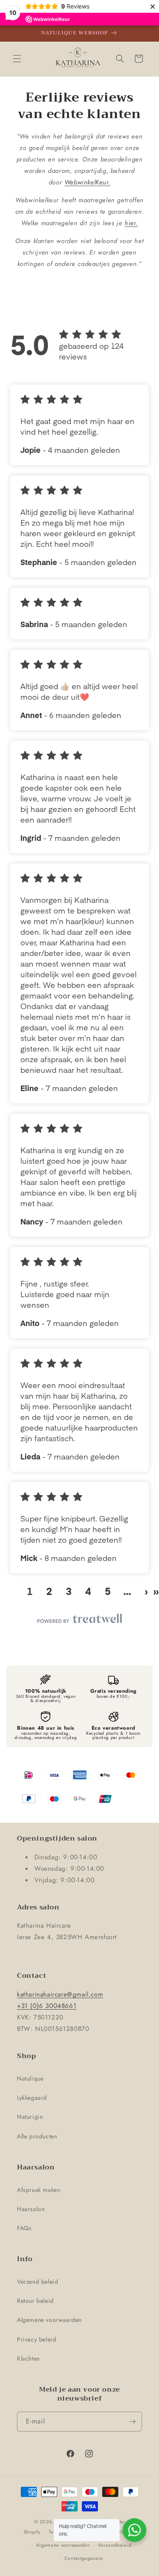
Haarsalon (31, 2209)
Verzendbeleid (114, 2545)
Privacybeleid (120, 2532)
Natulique (30, 2078)
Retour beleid (35, 2301)
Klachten (28, 2358)
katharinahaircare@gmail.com (60, 1994)
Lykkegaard (32, 2098)
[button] (17, 59)
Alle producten (37, 2136)
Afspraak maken (39, 2190)
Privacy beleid (36, 2339)
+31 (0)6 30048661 (47, 2006)
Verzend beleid (38, 2282)
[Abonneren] (132, 2422)
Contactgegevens (84, 2558)
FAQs (24, 2228)
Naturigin (30, 2117)
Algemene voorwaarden (49, 2320)
